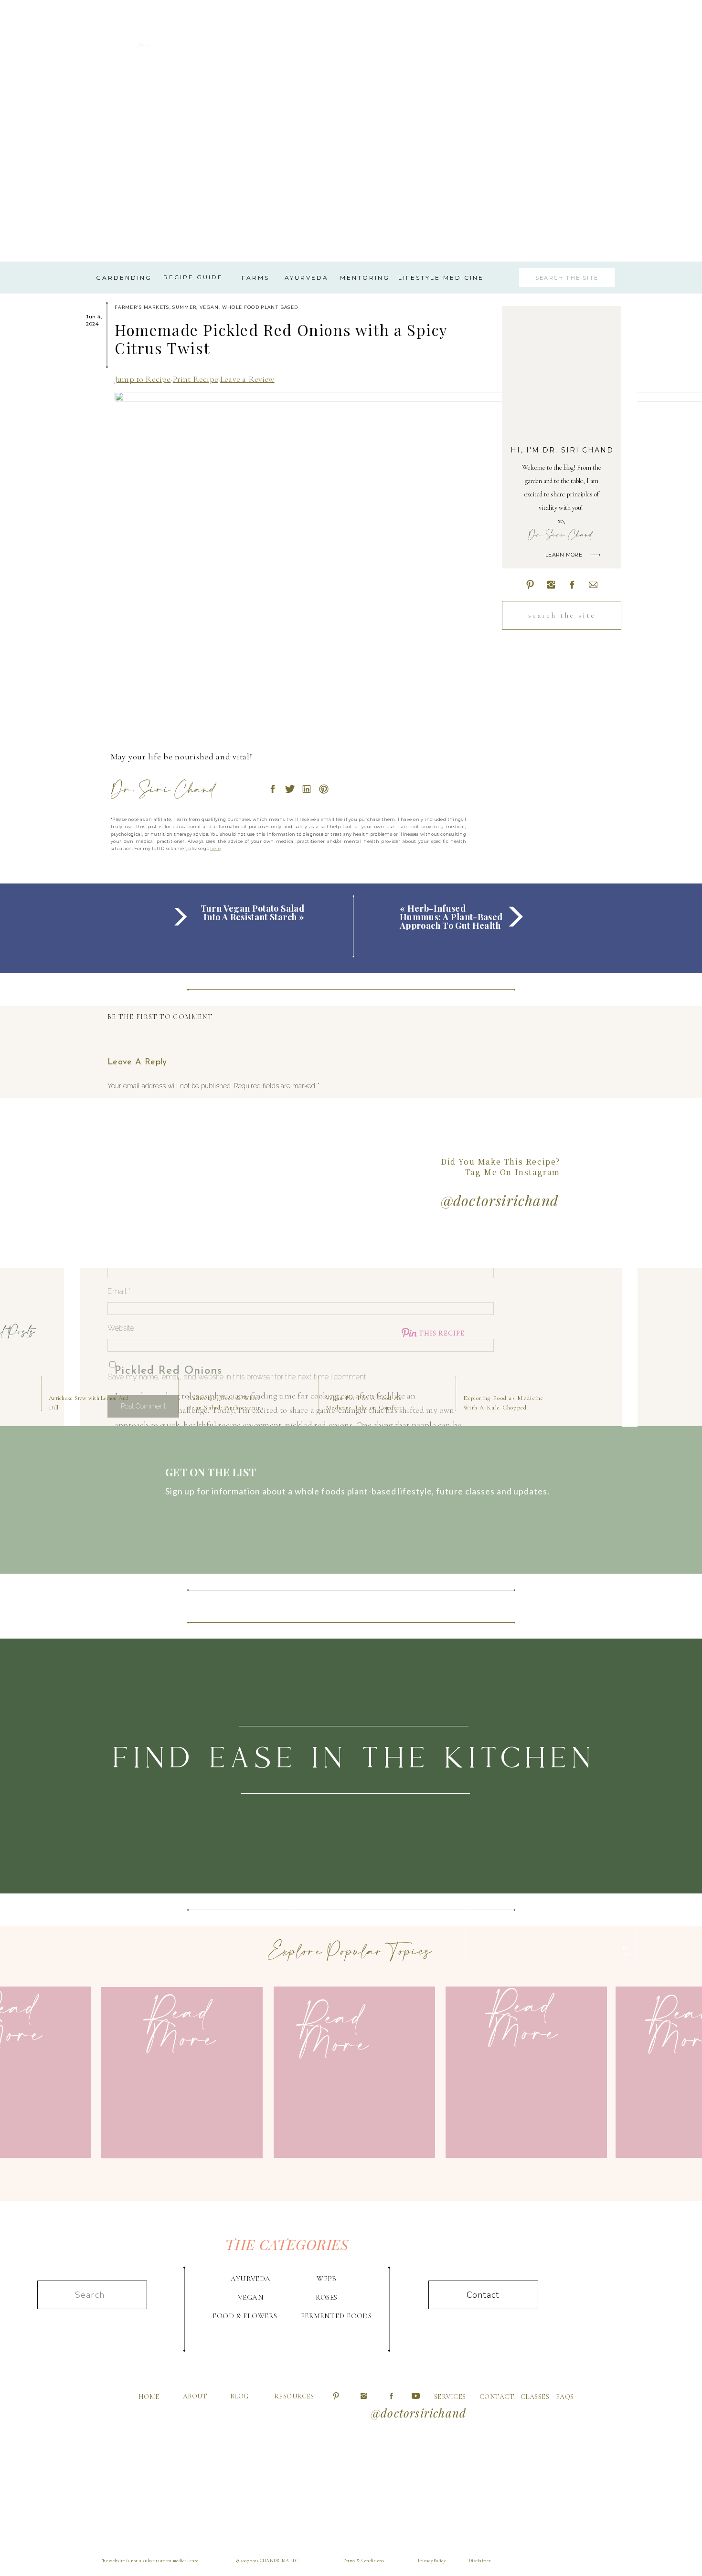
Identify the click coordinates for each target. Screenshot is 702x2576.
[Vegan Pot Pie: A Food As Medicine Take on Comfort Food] (357, 1334)
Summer (184, 307)
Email (119, 1291)
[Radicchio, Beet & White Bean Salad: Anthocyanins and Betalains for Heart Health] (219, 1334)
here (326, 2376)
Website (121, 1328)
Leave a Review (247, 379)
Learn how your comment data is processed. (295, 1431)
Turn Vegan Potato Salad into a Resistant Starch (252, 913)
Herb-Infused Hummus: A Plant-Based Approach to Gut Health (451, 917)
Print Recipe (196, 379)
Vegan (209, 307)
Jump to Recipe (143, 379)
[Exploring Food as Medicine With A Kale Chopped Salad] (495, 1334)
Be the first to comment (160, 1017)
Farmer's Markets (142, 307)
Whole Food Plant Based (260, 307)
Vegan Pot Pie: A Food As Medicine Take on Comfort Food (364, 1407)
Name (120, 1254)
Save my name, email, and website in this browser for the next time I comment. (238, 1377)
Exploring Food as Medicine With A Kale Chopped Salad (504, 1407)
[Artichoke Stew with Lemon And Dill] (80, 1334)
